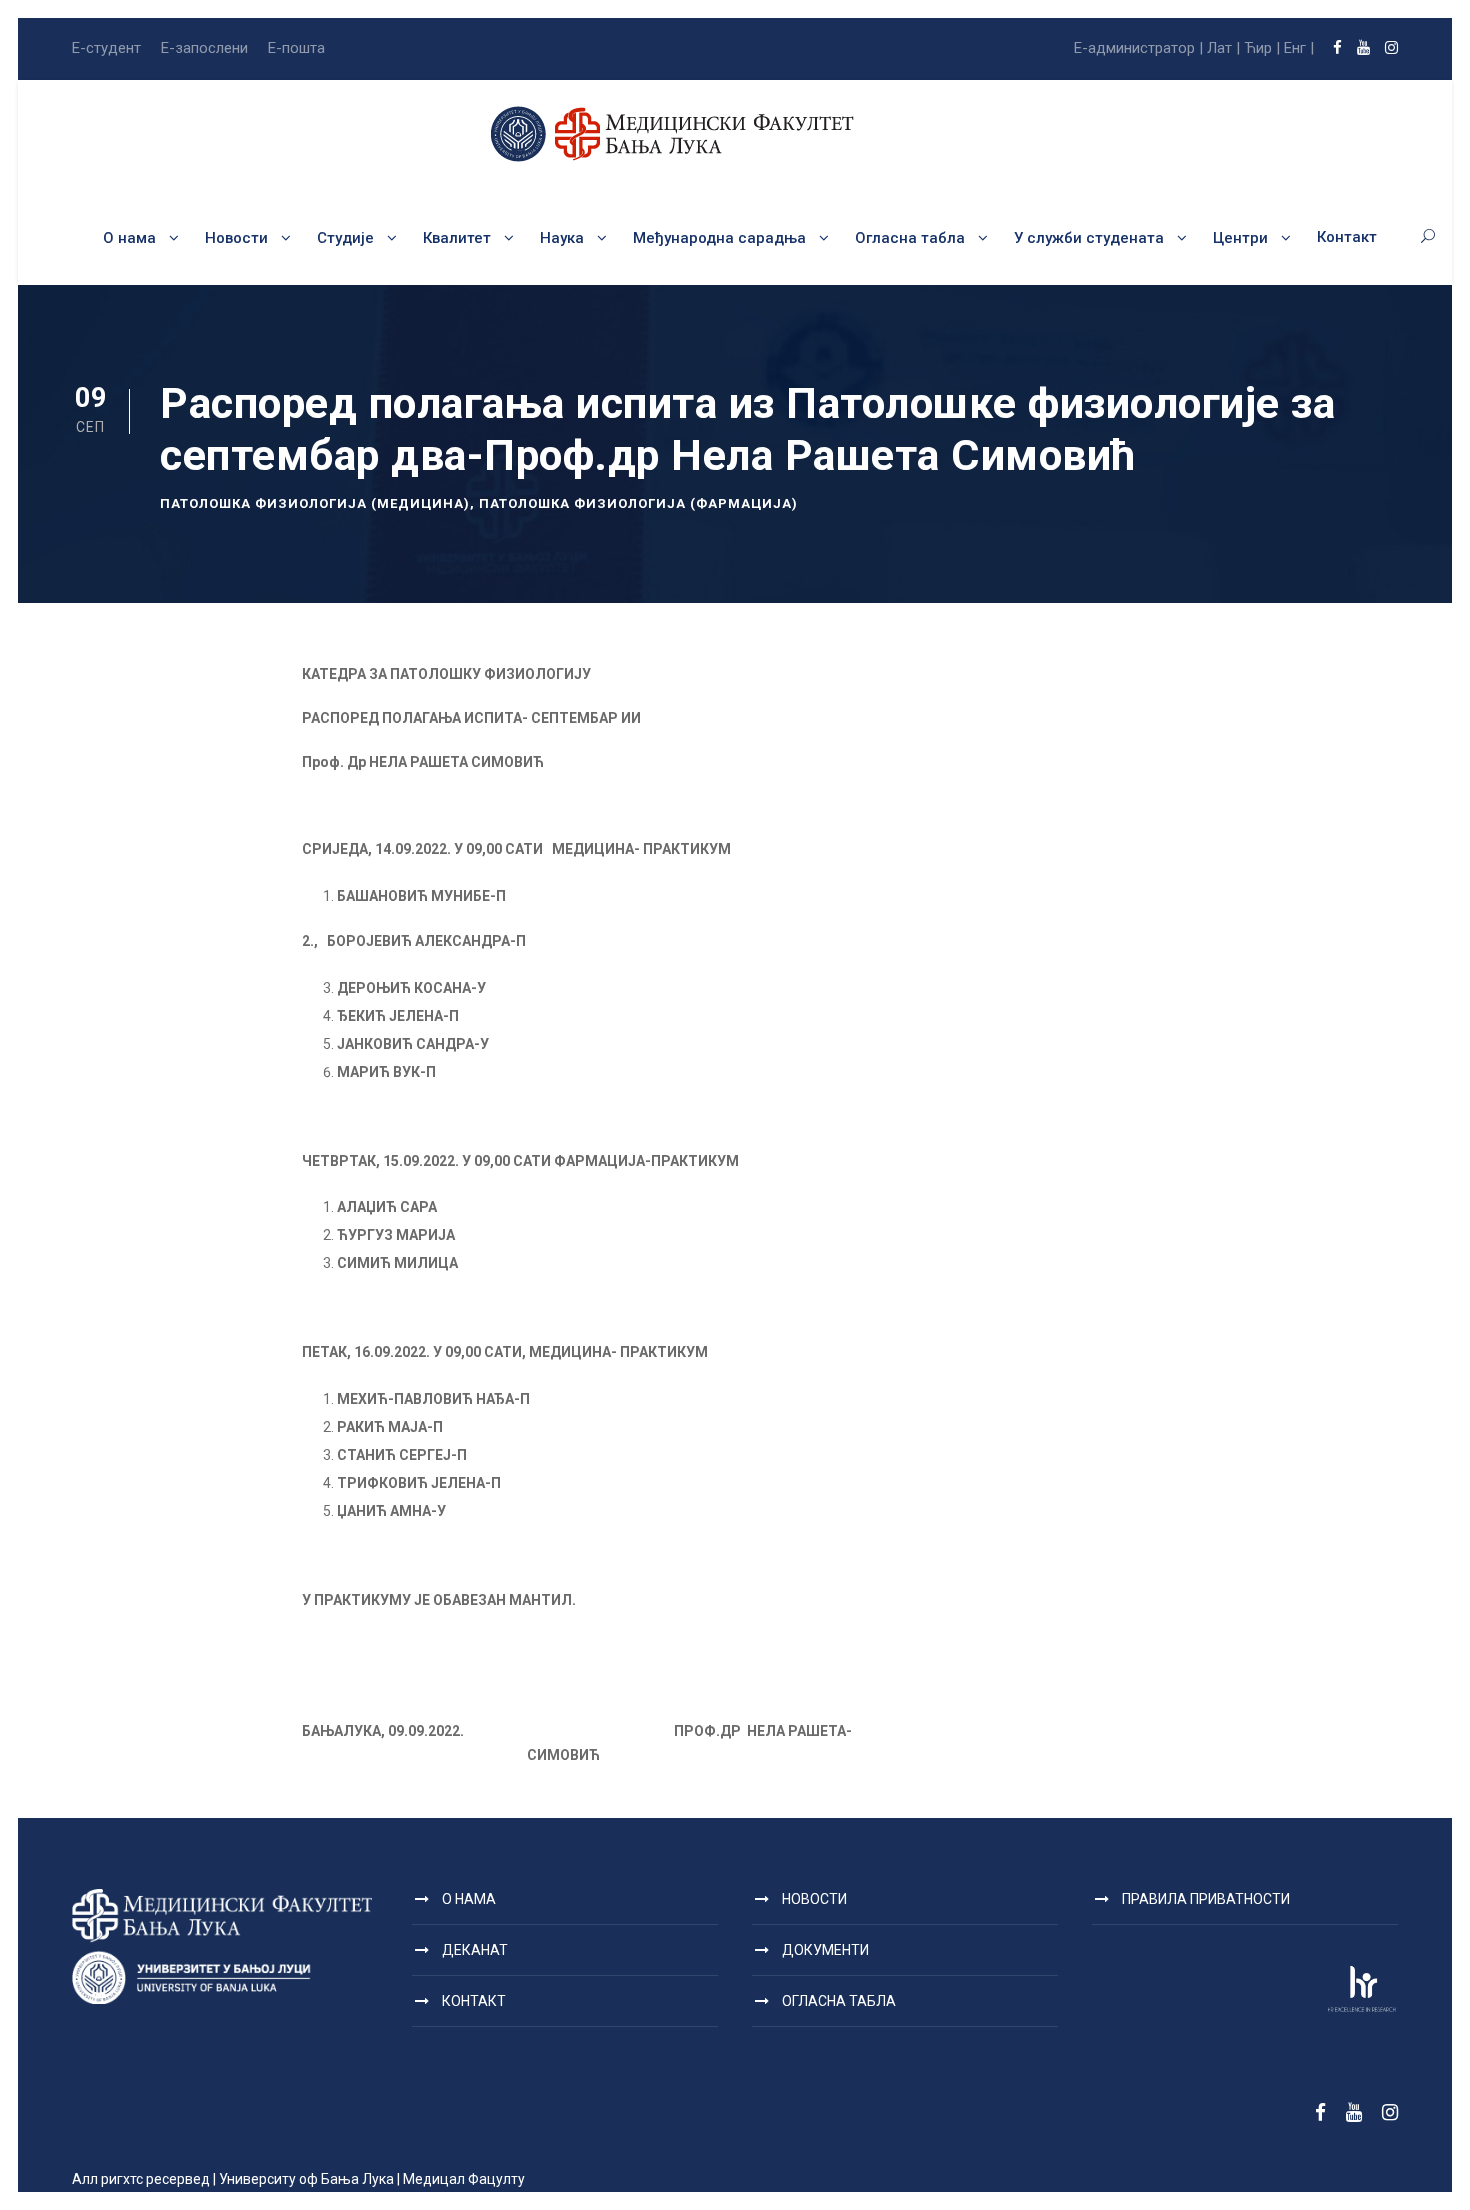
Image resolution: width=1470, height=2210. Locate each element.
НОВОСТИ (814, 1899)
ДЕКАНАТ (475, 1950)
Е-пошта (296, 48)
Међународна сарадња (719, 238)
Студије (345, 238)
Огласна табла (910, 238)
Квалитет (457, 238)
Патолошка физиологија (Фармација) (638, 503)
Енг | (1299, 48)
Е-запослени (204, 48)
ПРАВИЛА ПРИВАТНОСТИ (1206, 1899)
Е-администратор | (1138, 48)
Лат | (1223, 48)
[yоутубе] (1363, 48)
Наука (562, 238)
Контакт (1347, 237)
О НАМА (469, 1899)
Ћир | (1262, 48)
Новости (236, 238)
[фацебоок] (1337, 48)
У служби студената (1089, 238)
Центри (1240, 238)
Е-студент (106, 48)
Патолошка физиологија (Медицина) (315, 503)
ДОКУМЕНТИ (825, 1950)
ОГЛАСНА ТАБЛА (839, 2001)
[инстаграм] (1391, 48)
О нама (129, 238)
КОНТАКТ (474, 2001)
